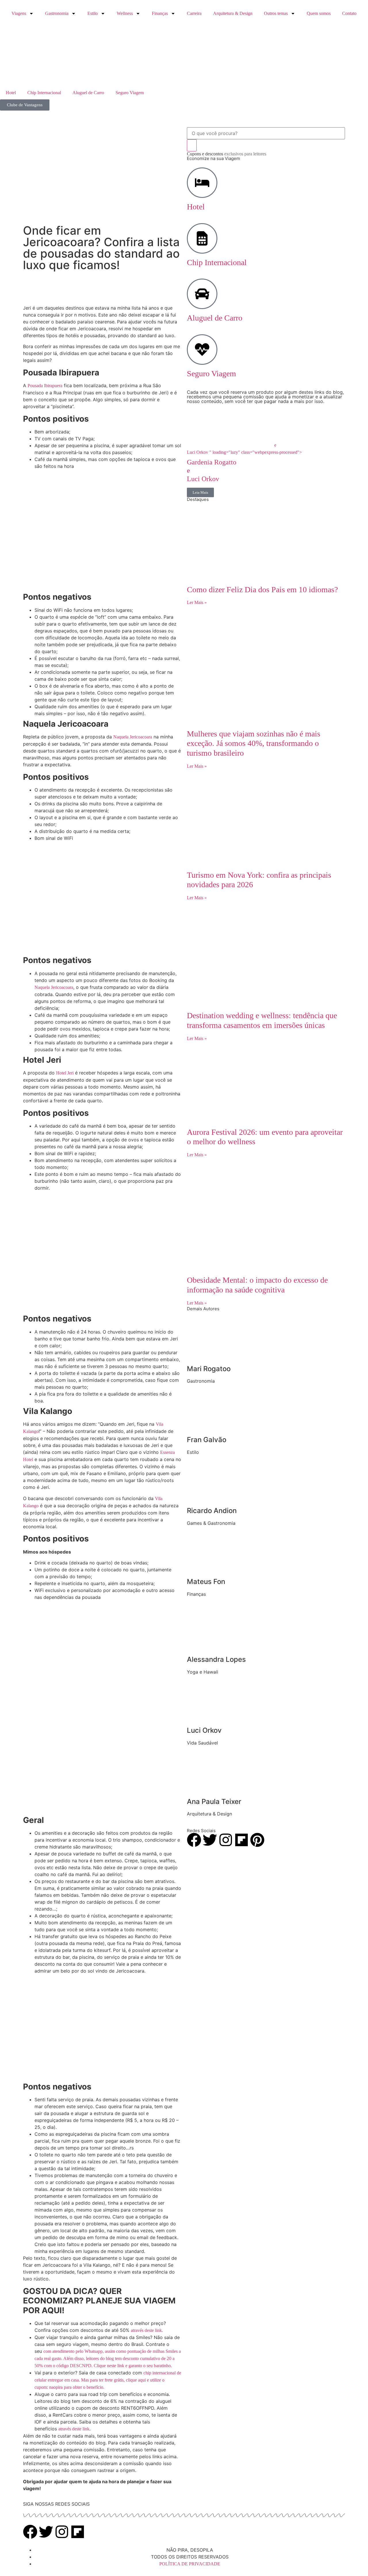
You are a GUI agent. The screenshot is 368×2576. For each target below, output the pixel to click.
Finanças (160, 13)
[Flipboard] (241, 1840)
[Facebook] (194, 1840)
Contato (349, 13)
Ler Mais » (197, 602)
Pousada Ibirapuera (45, 386)
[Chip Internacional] (202, 238)
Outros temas (276, 13)
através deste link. (147, 2330)
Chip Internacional (44, 93)
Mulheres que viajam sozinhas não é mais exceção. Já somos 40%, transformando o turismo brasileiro (254, 743)
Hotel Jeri (65, 1073)
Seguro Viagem (130, 93)
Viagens (19, 13)
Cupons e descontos (227, 154)
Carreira (194, 13)
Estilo (93, 13)
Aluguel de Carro (88, 93)
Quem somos (319, 13)
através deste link (74, 2429)
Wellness (125, 13)
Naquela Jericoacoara (133, 737)
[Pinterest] (257, 1840)
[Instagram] (226, 1840)
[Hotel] (202, 183)
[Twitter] (210, 1840)
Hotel (11, 93)
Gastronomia (57, 13)
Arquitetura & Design (233, 13)
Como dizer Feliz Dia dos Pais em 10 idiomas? (262, 590)
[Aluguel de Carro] (202, 294)
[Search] (192, 145)
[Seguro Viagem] (202, 350)
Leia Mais (200, 492)
